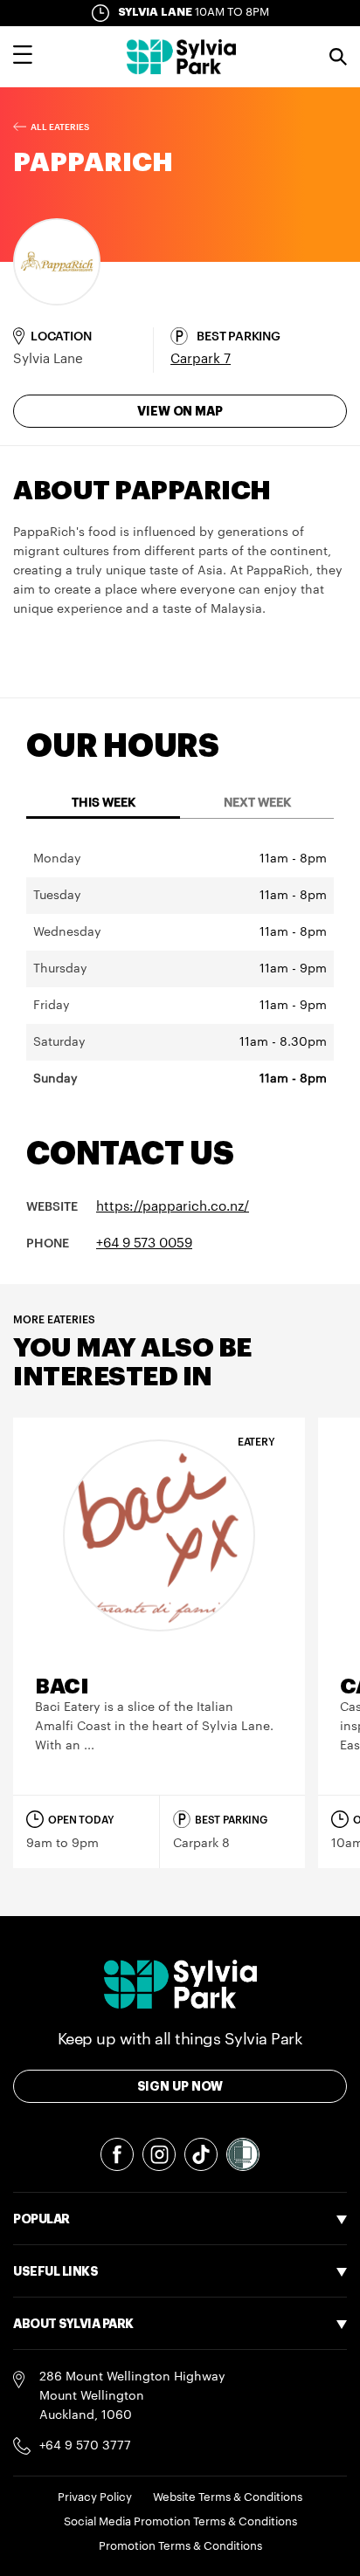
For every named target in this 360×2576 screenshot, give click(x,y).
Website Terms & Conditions (228, 2497)
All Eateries (60, 127)
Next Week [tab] (257, 803)
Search (338, 57)
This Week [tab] (104, 803)
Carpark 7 (201, 359)
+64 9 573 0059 (144, 1243)
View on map (180, 411)
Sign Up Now (180, 2086)
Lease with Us (54, 2362)
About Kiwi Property (72, 2460)
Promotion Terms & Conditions (180, 2546)
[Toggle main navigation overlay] (23, 57)
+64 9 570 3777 (85, 2446)
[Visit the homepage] (181, 57)
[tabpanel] (180, 969)
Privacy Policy (95, 2497)
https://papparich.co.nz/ (173, 1207)
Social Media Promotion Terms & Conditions (180, 2521)
